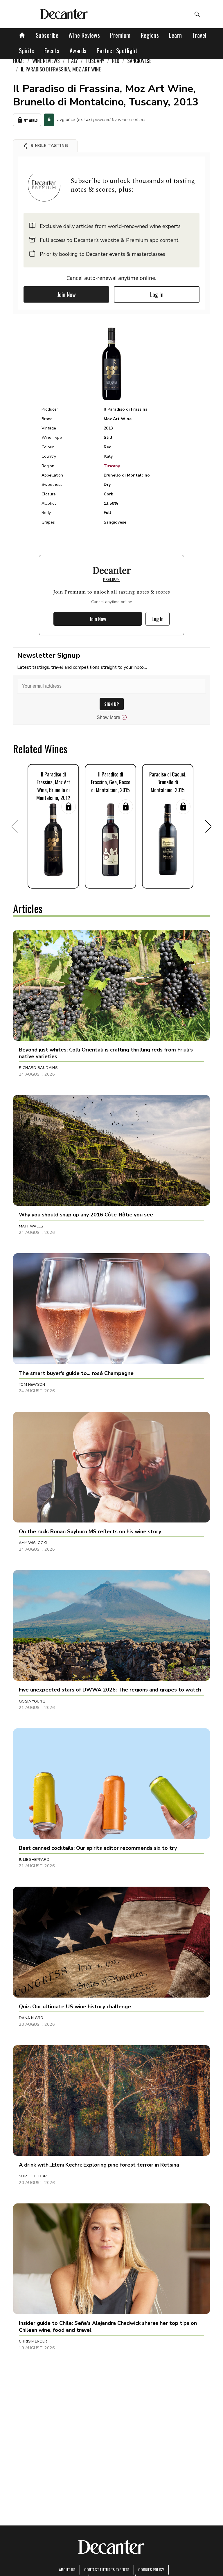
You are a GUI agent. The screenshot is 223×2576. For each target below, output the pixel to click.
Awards (78, 51)
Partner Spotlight (117, 51)
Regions (150, 35)
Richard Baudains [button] (38, 1068)
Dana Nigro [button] (31, 2018)
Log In (157, 294)
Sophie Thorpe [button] (34, 2176)
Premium (120, 35)
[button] (45, 146)
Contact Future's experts (107, 2569)
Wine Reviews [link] (46, 61)
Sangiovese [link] (139, 61)
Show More (108, 717)
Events (52, 51)
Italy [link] (73, 61)
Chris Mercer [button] (33, 2341)
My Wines (31, 120)
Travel (199, 35)
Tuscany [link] (95, 61)
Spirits (27, 51)
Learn (176, 35)
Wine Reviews (84, 35)
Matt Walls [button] (31, 1226)
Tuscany (112, 466)
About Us (67, 2569)
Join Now (66, 294)
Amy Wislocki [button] (33, 1543)
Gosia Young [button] (32, 1701)
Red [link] (116, 61)
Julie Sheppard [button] (34, 1860)
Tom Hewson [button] (32, 1385)
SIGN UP (112, 704)
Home (19, 61)
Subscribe (47, 35)
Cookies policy (151, 2569)
